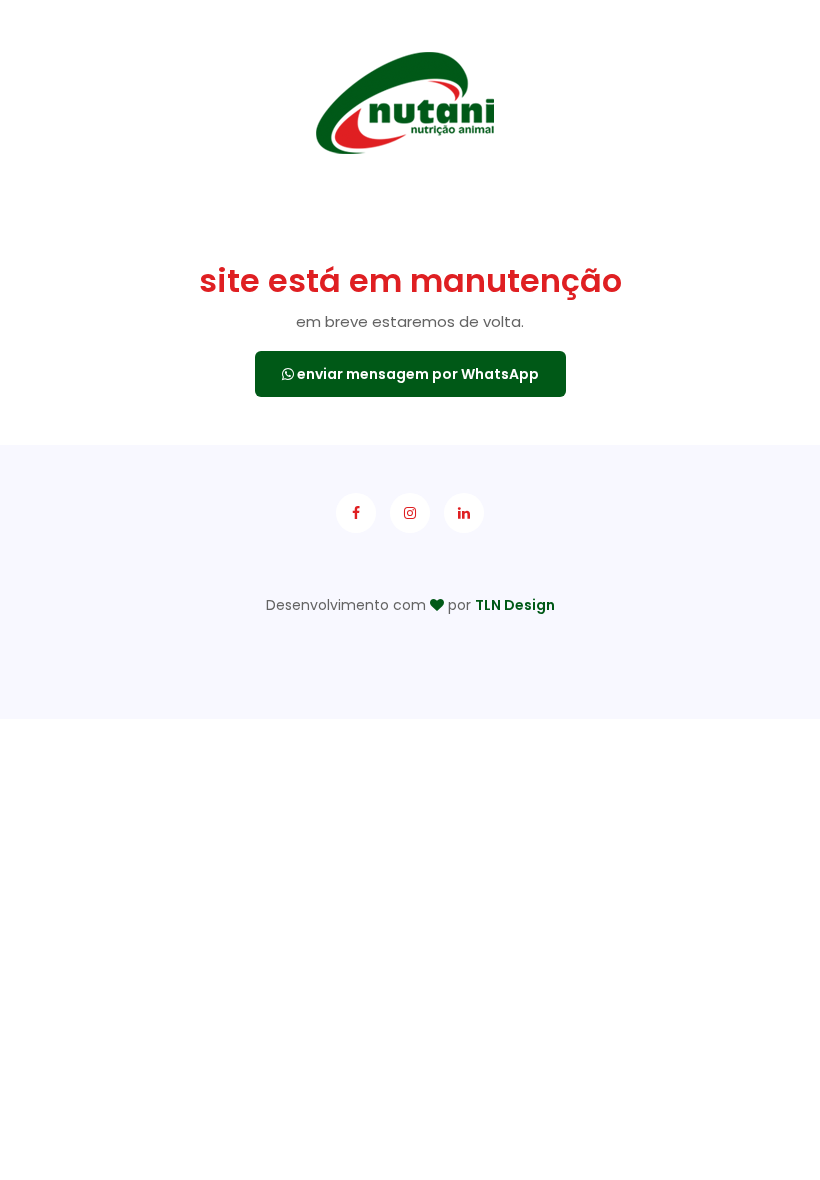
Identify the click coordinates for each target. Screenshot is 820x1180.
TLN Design (515, 605)
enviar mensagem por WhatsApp (416, 374)
